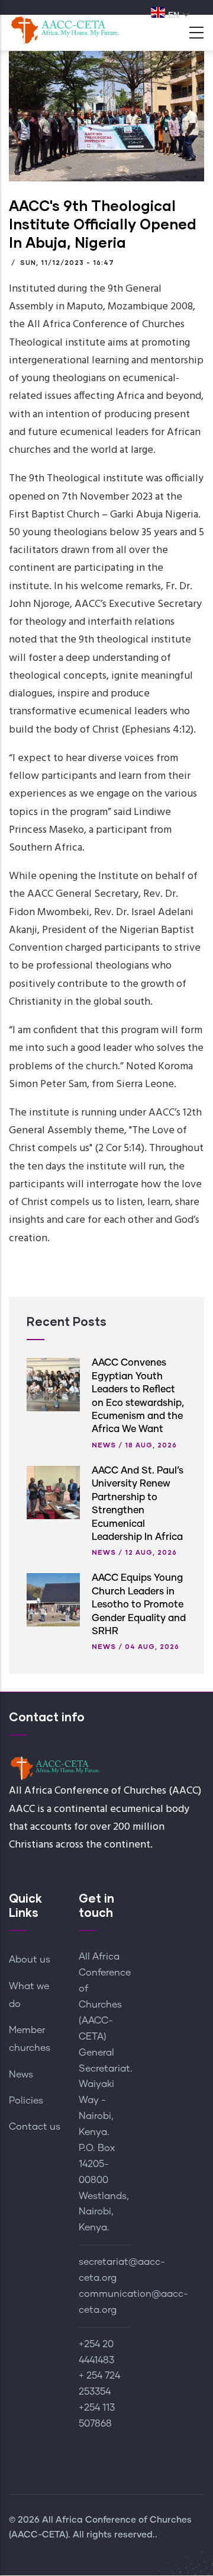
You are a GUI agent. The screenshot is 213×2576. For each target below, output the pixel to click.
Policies (26, 2101)
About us (30, 1960)
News (104, 1445)
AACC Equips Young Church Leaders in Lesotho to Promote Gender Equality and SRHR (139, 1605)
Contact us (35, 2127)
